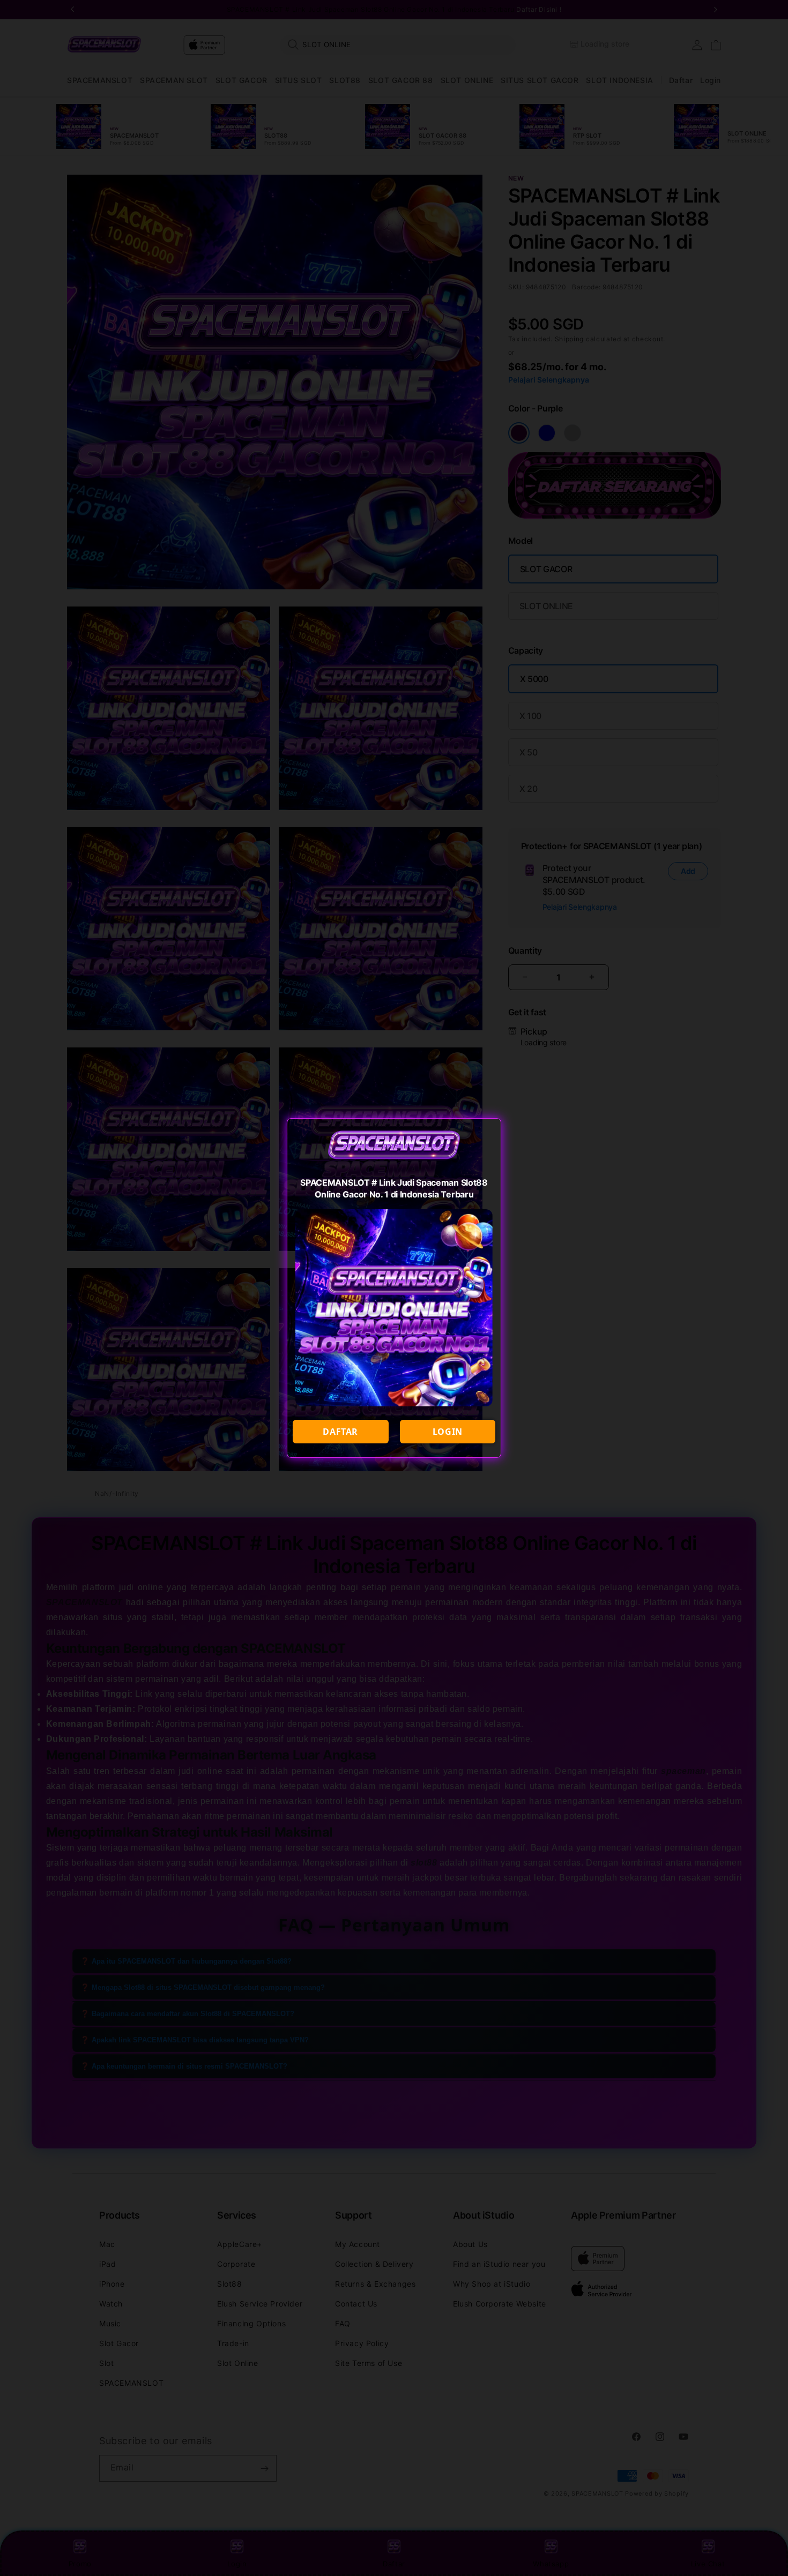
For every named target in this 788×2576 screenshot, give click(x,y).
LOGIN (448, 1432)
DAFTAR (340, 1432)
